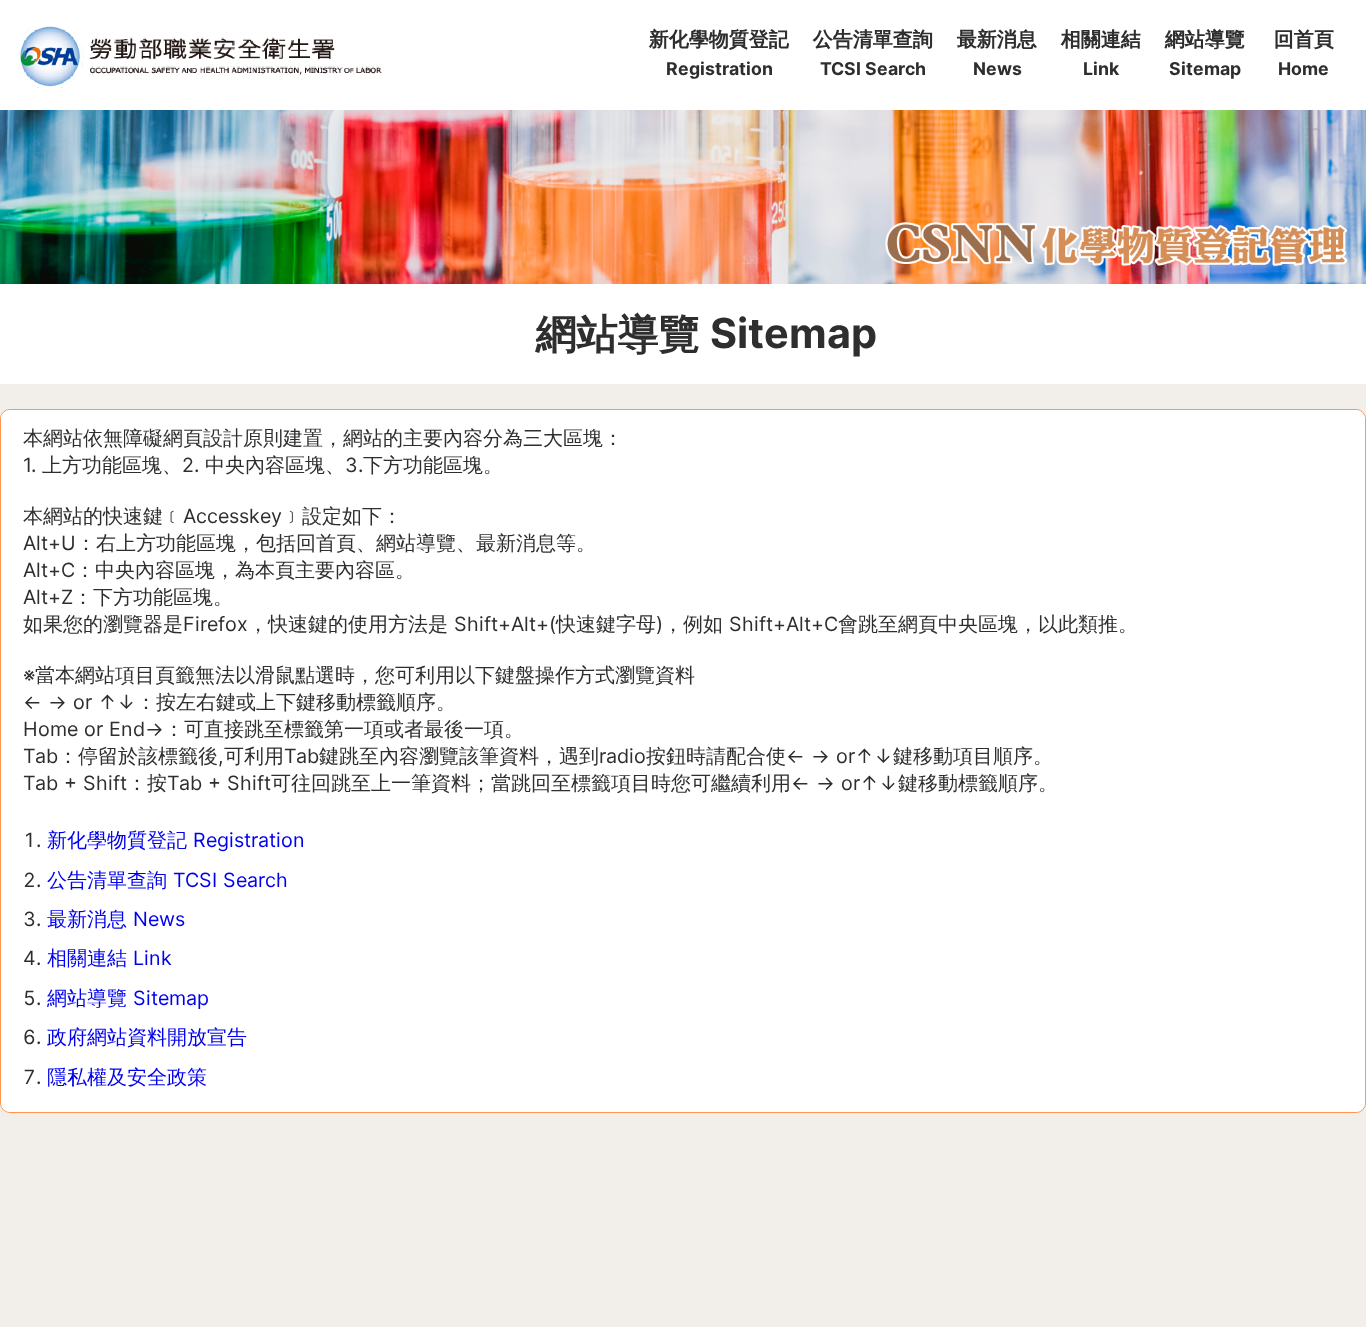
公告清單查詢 (873, 53)
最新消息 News (116, 919)
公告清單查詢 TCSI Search (167, 880)
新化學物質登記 (719, 53)
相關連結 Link (109, 958)
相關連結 (1101, 53)
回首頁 (1304, 53)
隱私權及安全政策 (127, 1077)
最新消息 (997, 53)
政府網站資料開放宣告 (147, 1037)
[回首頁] (199, 55)
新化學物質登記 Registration (176, 840)
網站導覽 (1205, 53)
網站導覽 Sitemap (128, 998)
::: (631, 9)
